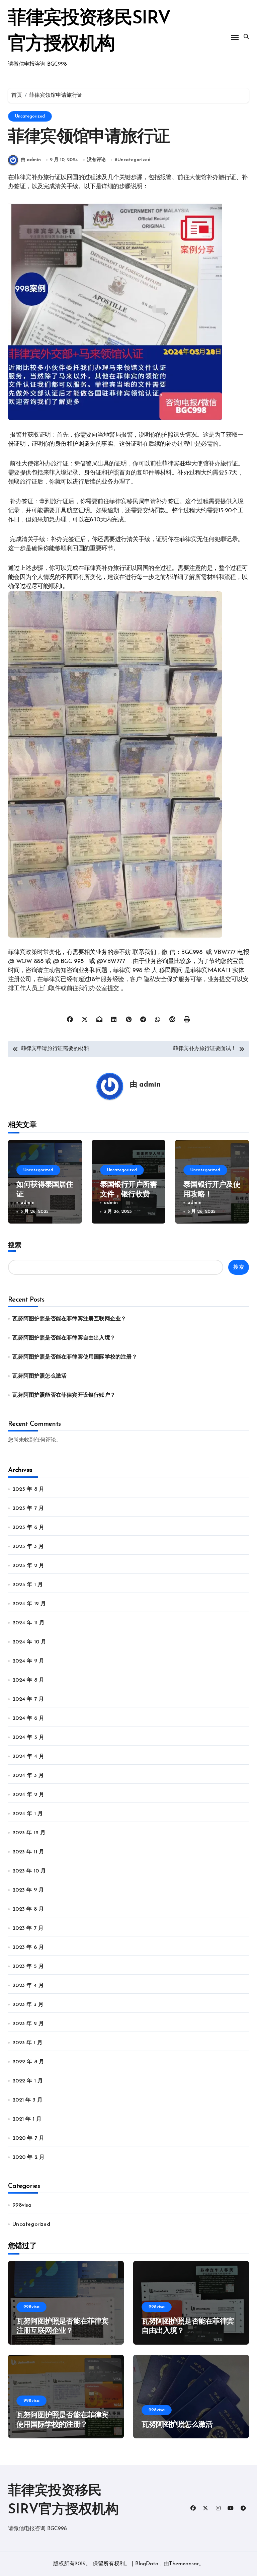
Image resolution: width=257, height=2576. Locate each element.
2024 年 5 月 (28, 1738)
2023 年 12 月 (29, 1833)
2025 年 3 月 (28, 1547)
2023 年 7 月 (28, 1928)
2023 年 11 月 (28, 1852)
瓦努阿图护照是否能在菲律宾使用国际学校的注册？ (75, 1357)
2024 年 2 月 (28, 1795)
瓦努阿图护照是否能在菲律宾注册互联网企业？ (69, 1319)
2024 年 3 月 (28, 1776)
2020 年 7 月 (28, 2138)
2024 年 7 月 (28, 1699)
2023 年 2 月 (28, 2024)
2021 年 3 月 (27, 2100)
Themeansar (184, 2564)
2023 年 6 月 (28, 1947)
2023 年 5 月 (28, 1967)
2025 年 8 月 (28, 1489)
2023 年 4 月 (28, 1986)
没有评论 (96, 160)
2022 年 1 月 (28, 2081)
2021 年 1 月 (27, 2119)
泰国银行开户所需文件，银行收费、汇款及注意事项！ (128, 1194)
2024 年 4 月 (28, 1757)
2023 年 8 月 (28, 1909)
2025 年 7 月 (28, 1508)
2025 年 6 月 (28, 1528)
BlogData (147, 2564)
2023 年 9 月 (28, 1890)
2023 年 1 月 (27, 2043)
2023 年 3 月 (28, 2005)
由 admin (31, 160)
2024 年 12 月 (29, 1604)
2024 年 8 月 (28, 1680)
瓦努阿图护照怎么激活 (39, 1376)
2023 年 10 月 (29, 1871)
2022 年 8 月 (28, 2062)
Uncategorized (30, 116)
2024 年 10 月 (29, 1642)
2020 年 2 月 (28, 2157)
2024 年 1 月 (28, 1814)
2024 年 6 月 (28, 1718)
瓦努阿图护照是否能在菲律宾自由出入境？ (64, 1338)
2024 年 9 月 (28, 1661)
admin (150, 1085)
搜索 (15, 1245)
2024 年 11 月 (28, 1623)
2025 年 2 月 (28, 1566)
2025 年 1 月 (28, 1585)
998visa (22, 2205)
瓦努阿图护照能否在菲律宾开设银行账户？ (64, 1395)
